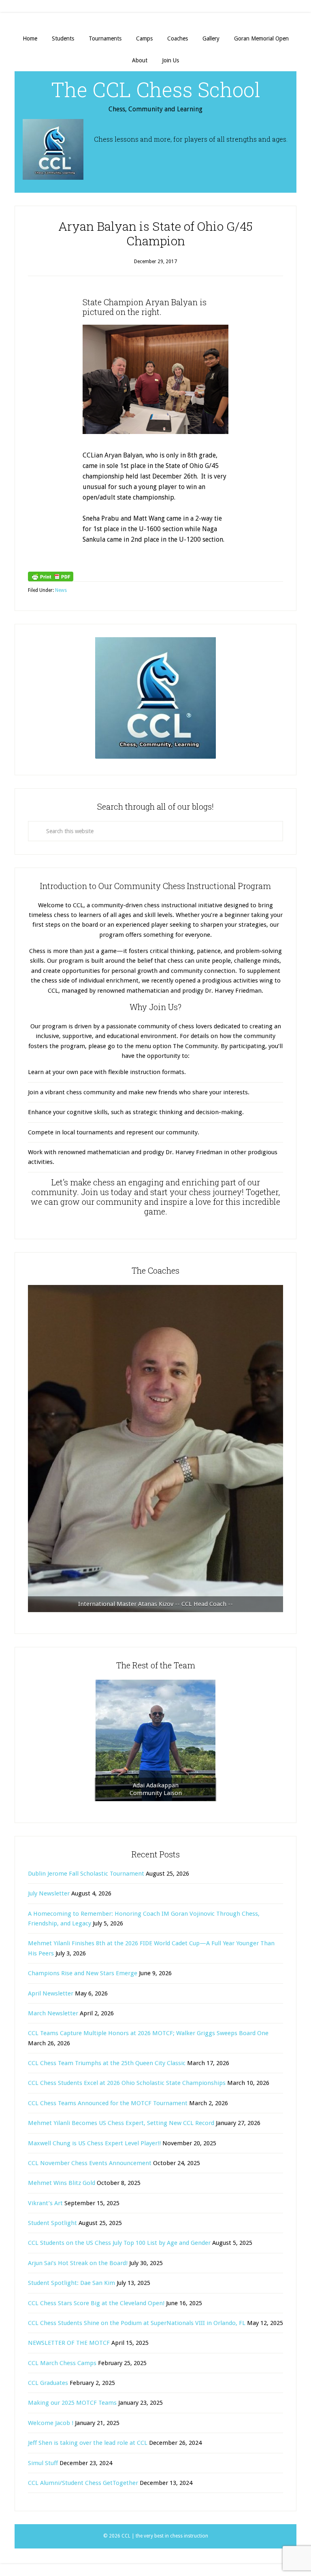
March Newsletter (53, 2013)
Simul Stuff (43, 2463)
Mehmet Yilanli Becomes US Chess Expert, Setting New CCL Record (121, 2123)
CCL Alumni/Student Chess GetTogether (83, 2483)
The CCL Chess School (156, 89)
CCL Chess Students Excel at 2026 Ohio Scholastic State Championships (127, 2083)
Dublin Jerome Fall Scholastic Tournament (86, 1874)
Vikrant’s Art (45, 2203)
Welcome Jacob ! (51, 2423)
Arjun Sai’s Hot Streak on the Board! (78, 2263)
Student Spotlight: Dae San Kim (71, 2283)
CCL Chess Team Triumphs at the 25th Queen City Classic (107, 2063)
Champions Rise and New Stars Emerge (83, 1973)
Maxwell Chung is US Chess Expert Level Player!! (94, 2143)
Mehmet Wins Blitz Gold (62, 2183)
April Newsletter (51, 1993)
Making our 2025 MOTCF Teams (72, 2403)
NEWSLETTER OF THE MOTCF (69, 2343)
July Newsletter (49, 1893)
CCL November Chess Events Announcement (90, 2163)
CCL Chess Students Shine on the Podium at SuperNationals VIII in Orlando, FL (137, 2323)
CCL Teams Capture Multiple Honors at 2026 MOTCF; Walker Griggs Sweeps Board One (148, 2033)
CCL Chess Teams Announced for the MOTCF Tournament (108, 2103)
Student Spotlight (52, 2223)
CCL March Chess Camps (62, 2363)
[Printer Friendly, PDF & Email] (51, 576)
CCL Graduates (48, 2383)
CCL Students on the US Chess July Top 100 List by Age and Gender (119, 2243)
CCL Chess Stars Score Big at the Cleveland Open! (96, 2303)
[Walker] (155, 1449)
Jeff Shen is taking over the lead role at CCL (88, 2443)
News (61, 590)
